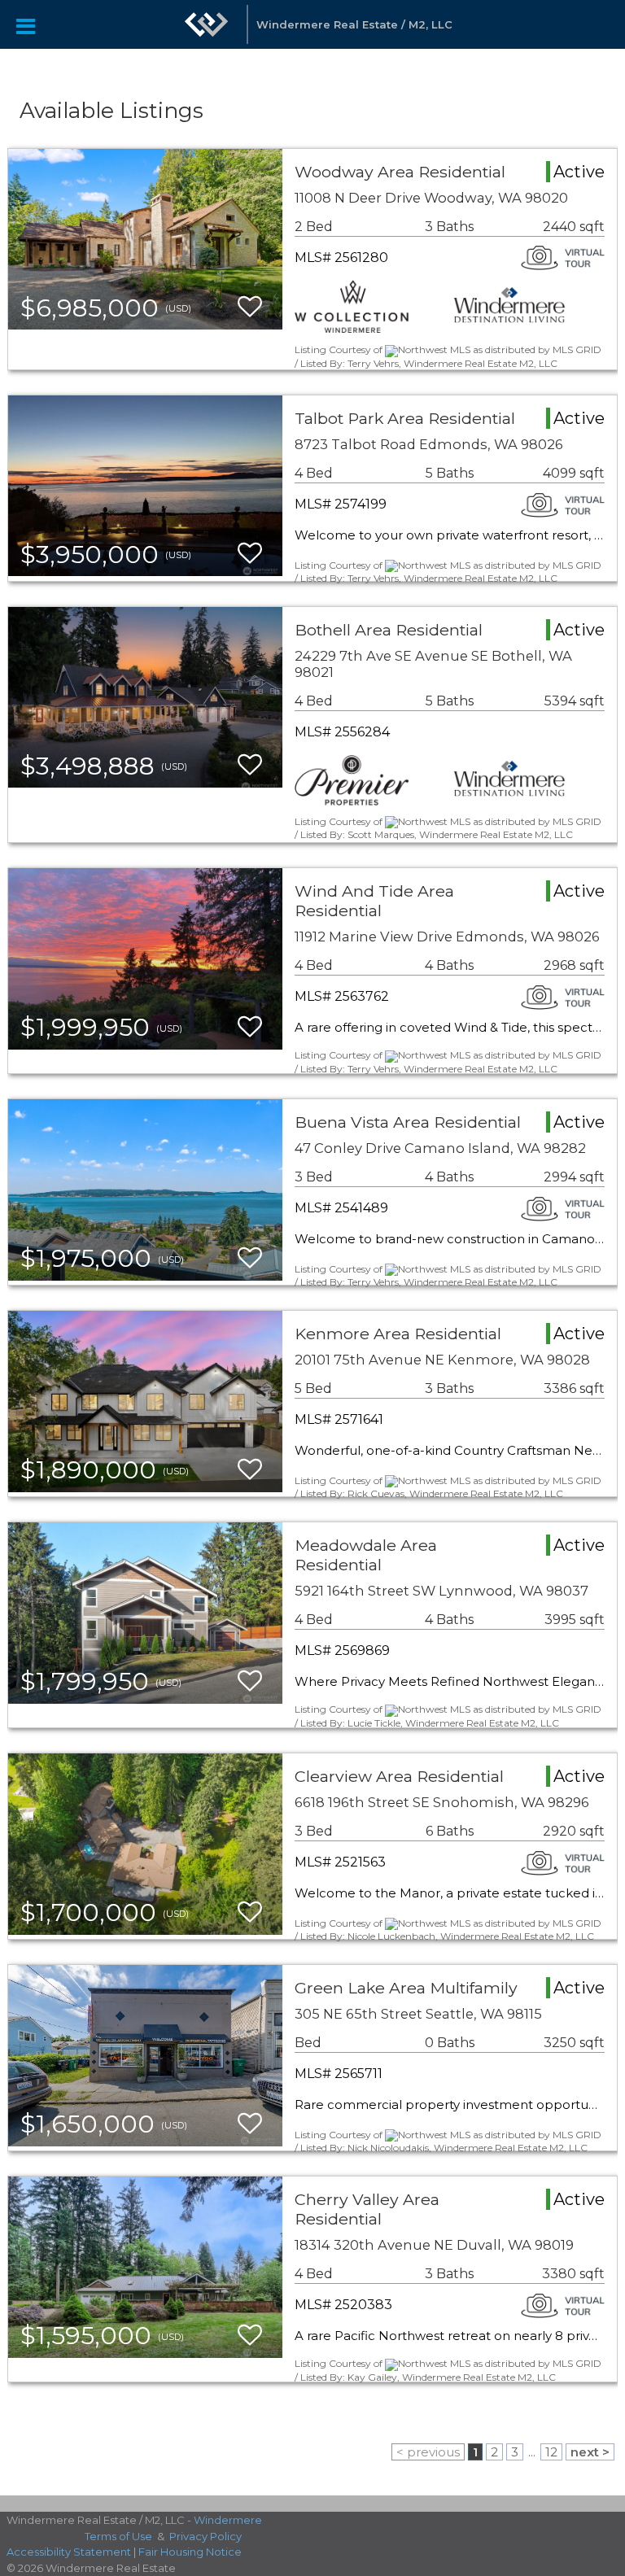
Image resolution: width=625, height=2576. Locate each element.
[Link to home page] (207, 24)
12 (551, 2452)
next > (590, 2452)
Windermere (228, 2520)
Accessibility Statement (69, 2552)
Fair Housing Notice (190, 2552)
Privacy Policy (205, 2536)
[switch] (250, 307)
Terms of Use (118, 2536)
